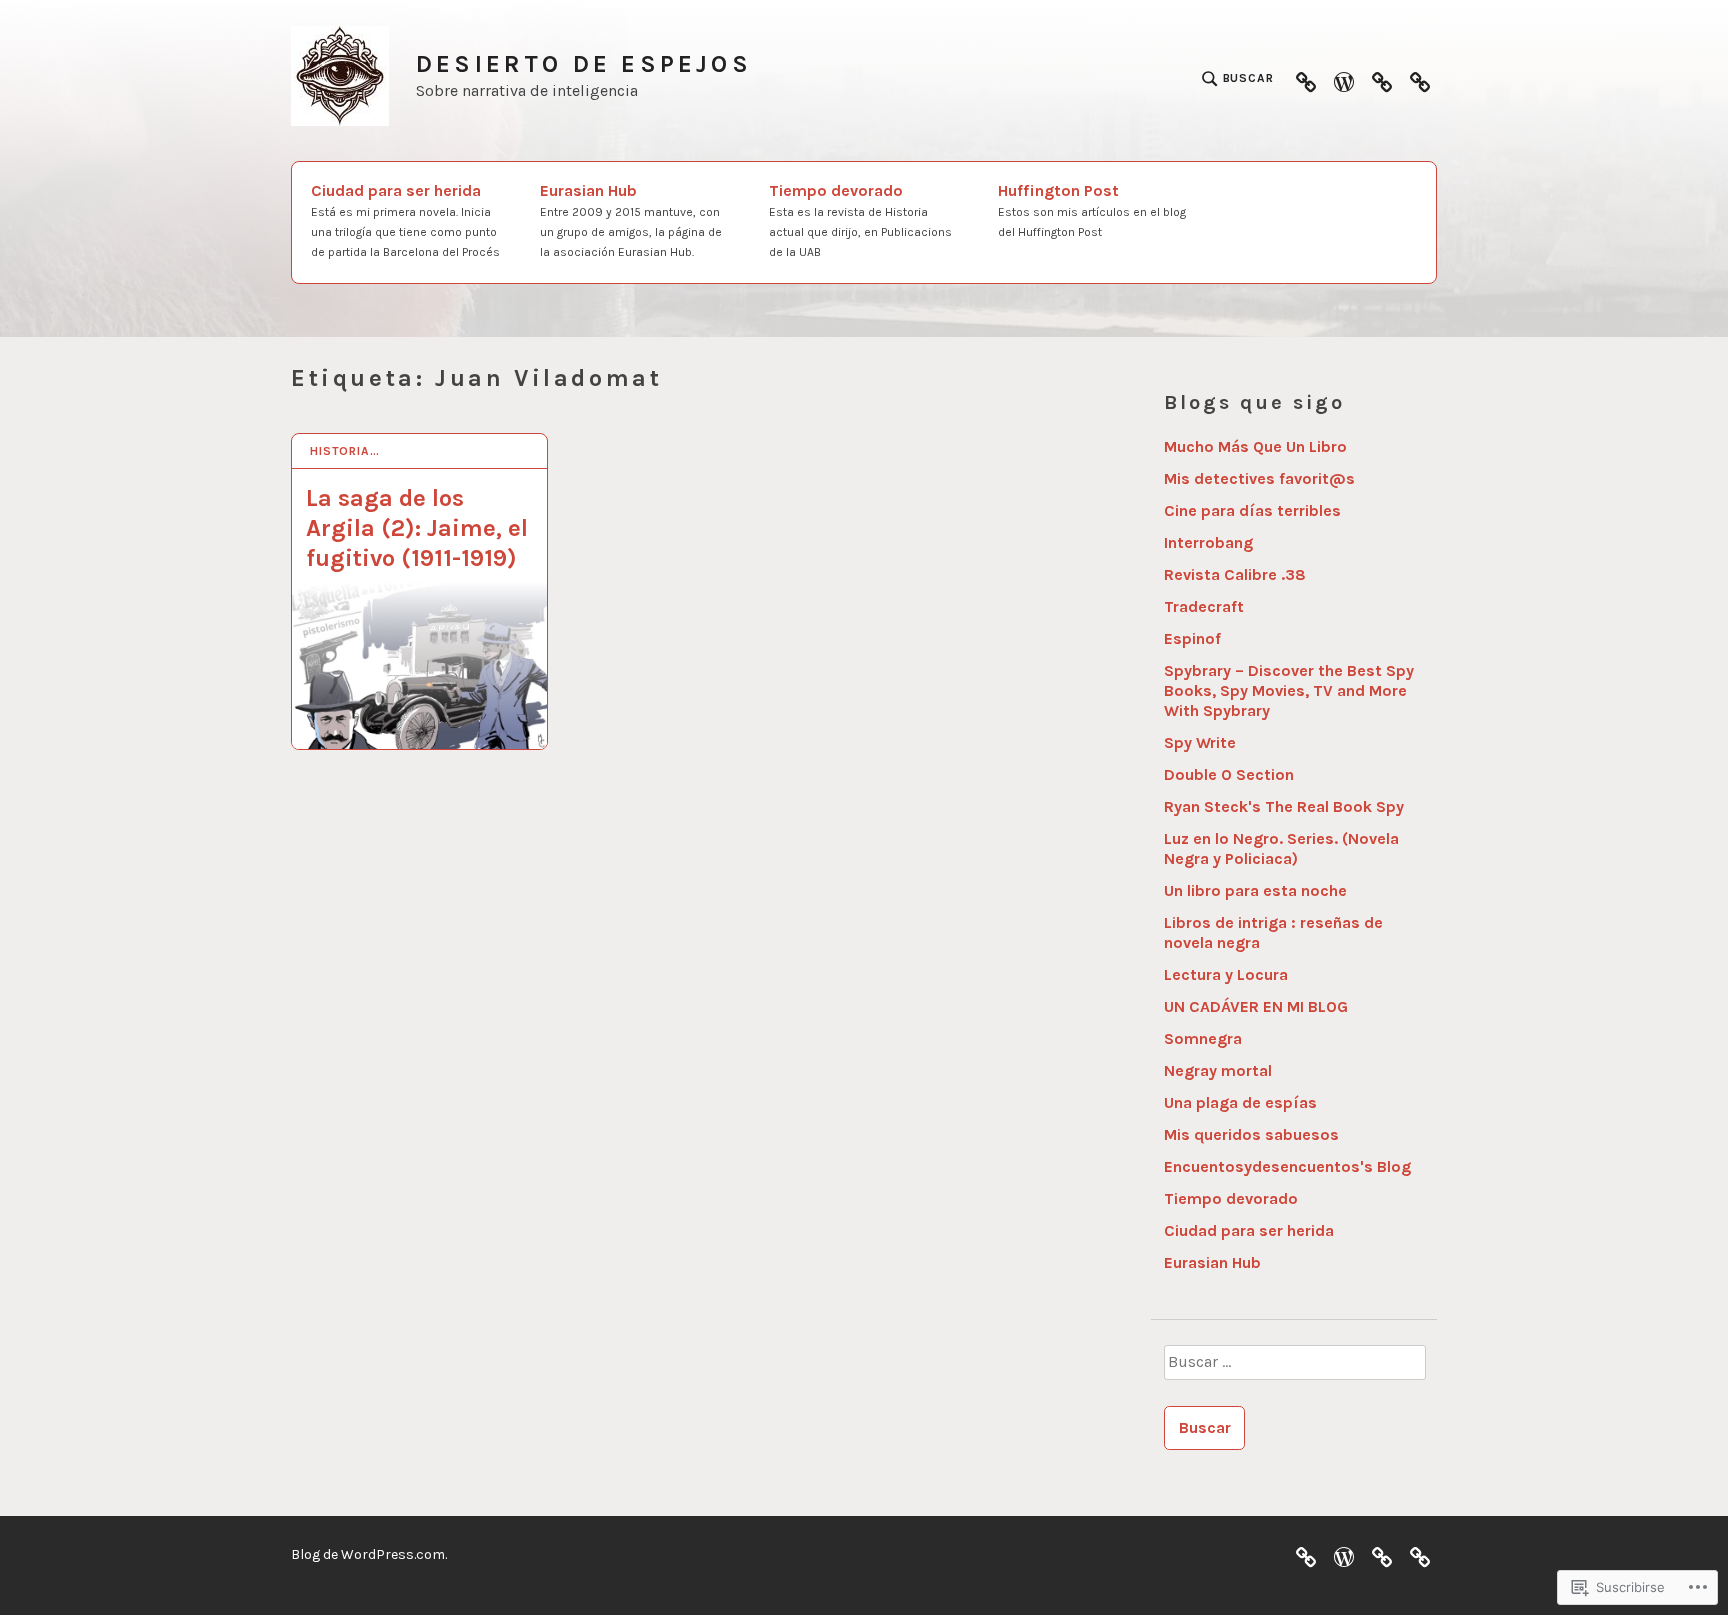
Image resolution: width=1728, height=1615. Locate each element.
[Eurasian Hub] (1344, 79)
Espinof (1192, 638)
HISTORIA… (345, 451)
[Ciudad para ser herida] (1306, 79)
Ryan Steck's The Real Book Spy (1284, 806)
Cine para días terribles (1252, 510)
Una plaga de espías (1240, 1102)
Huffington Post (1092, 210)
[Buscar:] (1294, 1369)
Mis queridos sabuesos (1251, 1134)
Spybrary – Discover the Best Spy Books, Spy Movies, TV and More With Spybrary (1289, 690)
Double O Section (1229, 774)
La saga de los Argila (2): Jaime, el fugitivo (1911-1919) (417, 528)
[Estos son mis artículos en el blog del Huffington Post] (1420, 79)
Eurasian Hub (631, 220)
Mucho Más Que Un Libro (1255, 446)
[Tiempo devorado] (1382, 79)
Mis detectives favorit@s (1259, 478)
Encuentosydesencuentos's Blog (1287, 1166)
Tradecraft (1204, 606)
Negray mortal (1218, 1070)
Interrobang (1208, 542)
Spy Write (1200, 742)
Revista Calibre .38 (1235, 574)
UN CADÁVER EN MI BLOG (1256, 1006)
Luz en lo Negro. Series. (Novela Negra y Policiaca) (1281, 848)
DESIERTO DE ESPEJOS (584, 64)
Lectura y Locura (1226, 974)
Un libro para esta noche (1255, 890)
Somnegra (1203, 1038)
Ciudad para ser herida (405, 220)
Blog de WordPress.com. (369, 1554)
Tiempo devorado (860, 220)
